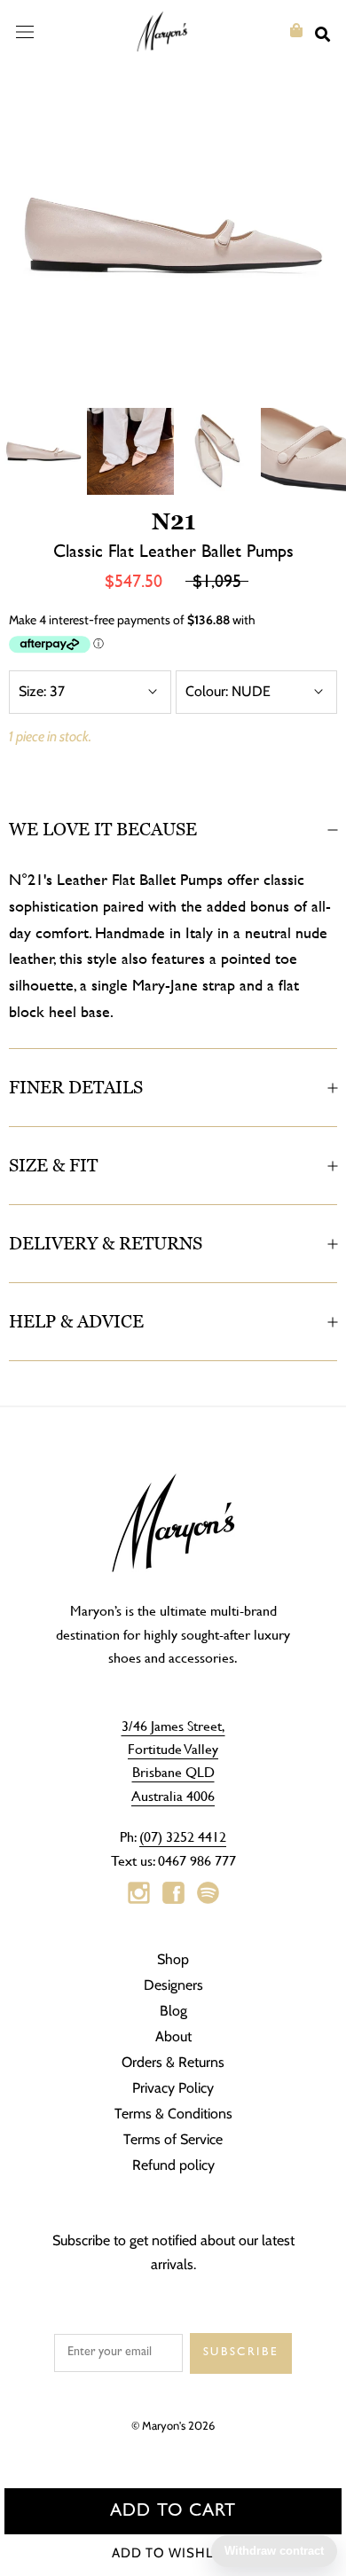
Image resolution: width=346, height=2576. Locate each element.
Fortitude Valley (173, 1748)
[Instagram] (139, 1893)
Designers (173, 1985)
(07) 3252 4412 (183, 1836)
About (173, 2036)
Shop (173, 1959)
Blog (173, 2011)
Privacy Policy (173, 2088)
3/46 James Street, (173, 1725)
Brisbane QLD (173, 1771)
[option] (173, 235)
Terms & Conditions (173, 2114)
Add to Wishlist (173, 2553)
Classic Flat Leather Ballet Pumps (173, 550)
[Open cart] (296, 31)
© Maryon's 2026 (173, 2425)
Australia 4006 (173, 1795)
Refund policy (173, 2165)
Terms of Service (173, 2139)
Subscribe (241, 2353)
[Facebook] (173, 1893)
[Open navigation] (25, 31)
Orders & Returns (173, 2062)
